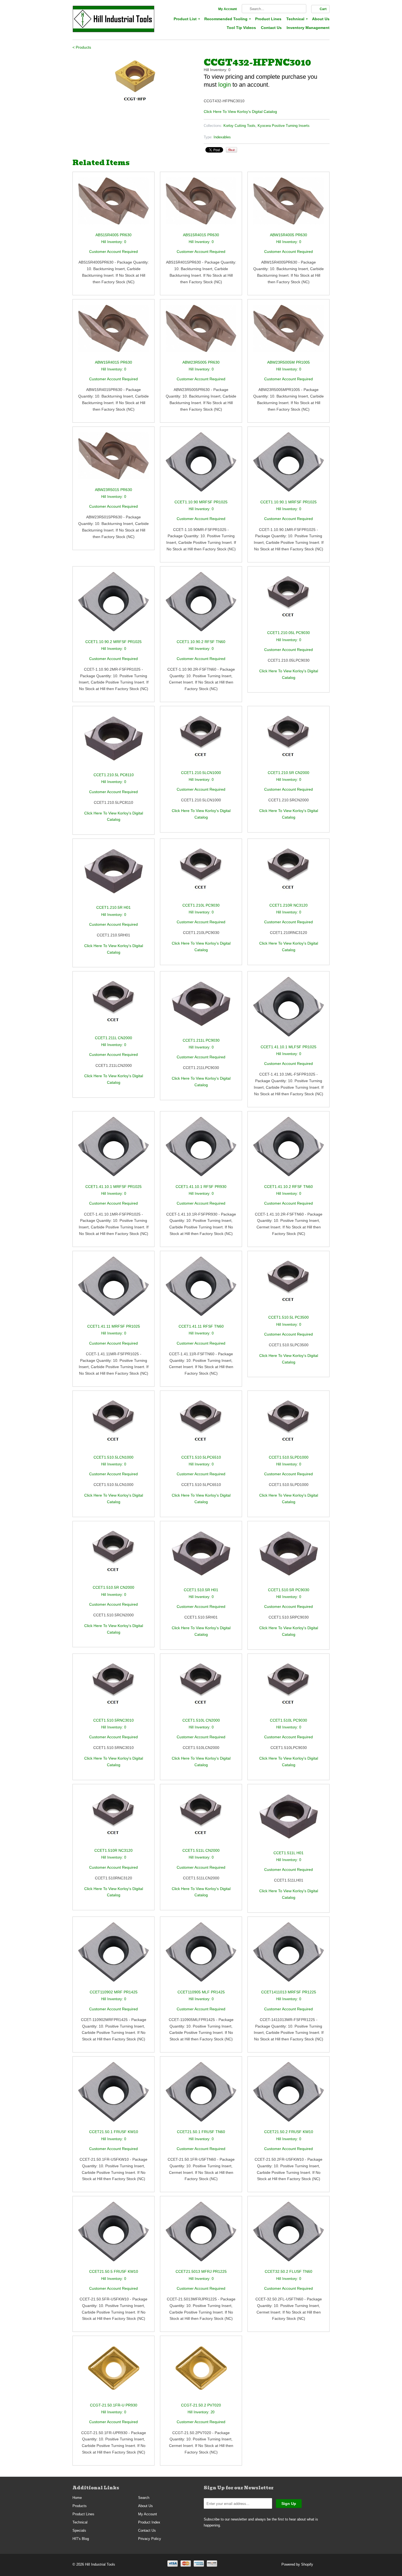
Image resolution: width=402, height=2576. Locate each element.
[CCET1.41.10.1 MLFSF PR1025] (289, 1010)
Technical (297, 19)
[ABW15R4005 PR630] (289, 205)
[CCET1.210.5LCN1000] (201, 741)
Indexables (222, 137)
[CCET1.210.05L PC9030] (289, 601)
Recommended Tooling (227, 19)
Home (77, 2498)
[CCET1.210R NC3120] (289, 873)
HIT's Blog (81, 2539)
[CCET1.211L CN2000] (113, 1006)
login (225, 85)
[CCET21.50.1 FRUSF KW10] (113, 2095)
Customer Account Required (113, 252)
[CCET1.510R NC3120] (113, 1819)
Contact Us (271, 28)
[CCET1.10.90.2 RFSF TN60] (201, 605)
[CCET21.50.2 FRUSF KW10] (289, 2095)
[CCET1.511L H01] (289, 1820)
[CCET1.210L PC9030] (201, 873)
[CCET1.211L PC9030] (201, 1007)
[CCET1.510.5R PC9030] (289, 1557)
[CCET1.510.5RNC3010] (113, 1688)
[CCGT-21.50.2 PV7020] (201, 2372)
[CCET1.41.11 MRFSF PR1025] (113, 1290)
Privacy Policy (150, 2539)
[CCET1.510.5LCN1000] (113, 1425)
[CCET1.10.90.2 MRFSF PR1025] (113, 605)
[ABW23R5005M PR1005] (289, 332)
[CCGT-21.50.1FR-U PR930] (113, 2372)
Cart (323, 9)
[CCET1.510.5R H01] (201, 1557)
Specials (79, 2530)
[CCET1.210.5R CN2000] (289, 741)
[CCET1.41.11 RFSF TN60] (201, 1290)
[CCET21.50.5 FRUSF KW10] (113, 2235)
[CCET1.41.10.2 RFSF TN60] (289, 1150)
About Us (321, 19)
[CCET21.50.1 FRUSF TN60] (201, 2095)
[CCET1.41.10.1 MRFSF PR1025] (113, 1150)
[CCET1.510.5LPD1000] (289, 1425)
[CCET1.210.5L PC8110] (113, 742)
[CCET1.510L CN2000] (201, 1688)
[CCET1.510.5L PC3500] (289, 1285)
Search (144, 2498)
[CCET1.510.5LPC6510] (201, 1425)
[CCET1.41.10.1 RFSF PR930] (201, 1150)
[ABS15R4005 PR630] (113, 205)
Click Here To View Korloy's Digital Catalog (240, 112)
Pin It (231, 150)
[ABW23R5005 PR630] (201, 332)
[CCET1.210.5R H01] (113, 874)
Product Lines (268, 19)
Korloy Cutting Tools (239, 126)
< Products (82, 47)
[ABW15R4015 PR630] (113, 332)
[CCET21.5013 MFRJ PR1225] (201, 2235)
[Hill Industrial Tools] (113, 20)
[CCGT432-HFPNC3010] (135, 81)
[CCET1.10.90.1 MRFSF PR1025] (289, 465)
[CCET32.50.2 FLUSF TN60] (289, 2235)
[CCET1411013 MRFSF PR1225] (289, 1956)
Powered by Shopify (297, 2564)
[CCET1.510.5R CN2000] (113, 1556)
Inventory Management (308, 28)
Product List (187, 19)
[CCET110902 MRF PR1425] (113, 1956)
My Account (228, 9)
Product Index (149, 2522)
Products (80, 2506)
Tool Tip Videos (241, 28)
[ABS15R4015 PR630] (201, 205)
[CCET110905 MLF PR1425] (201, 1956)
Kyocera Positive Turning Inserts (284, 126)
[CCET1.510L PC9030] (289, 1688)
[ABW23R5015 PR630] (113, 459)
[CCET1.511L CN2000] (201, 1819)
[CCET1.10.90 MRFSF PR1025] (201, 465)
